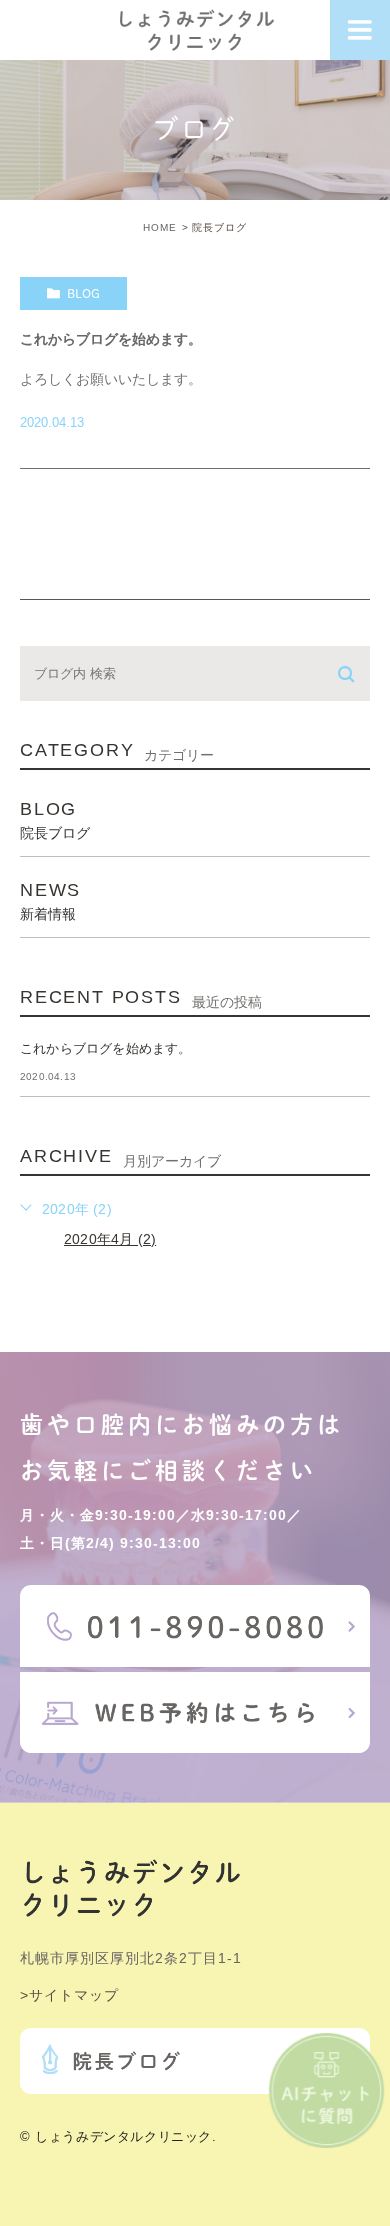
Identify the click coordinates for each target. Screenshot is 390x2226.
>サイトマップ (69, 1995)
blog (83, 293)
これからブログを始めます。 (111, 339)
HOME (160, 227)
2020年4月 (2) (110, 1239)
